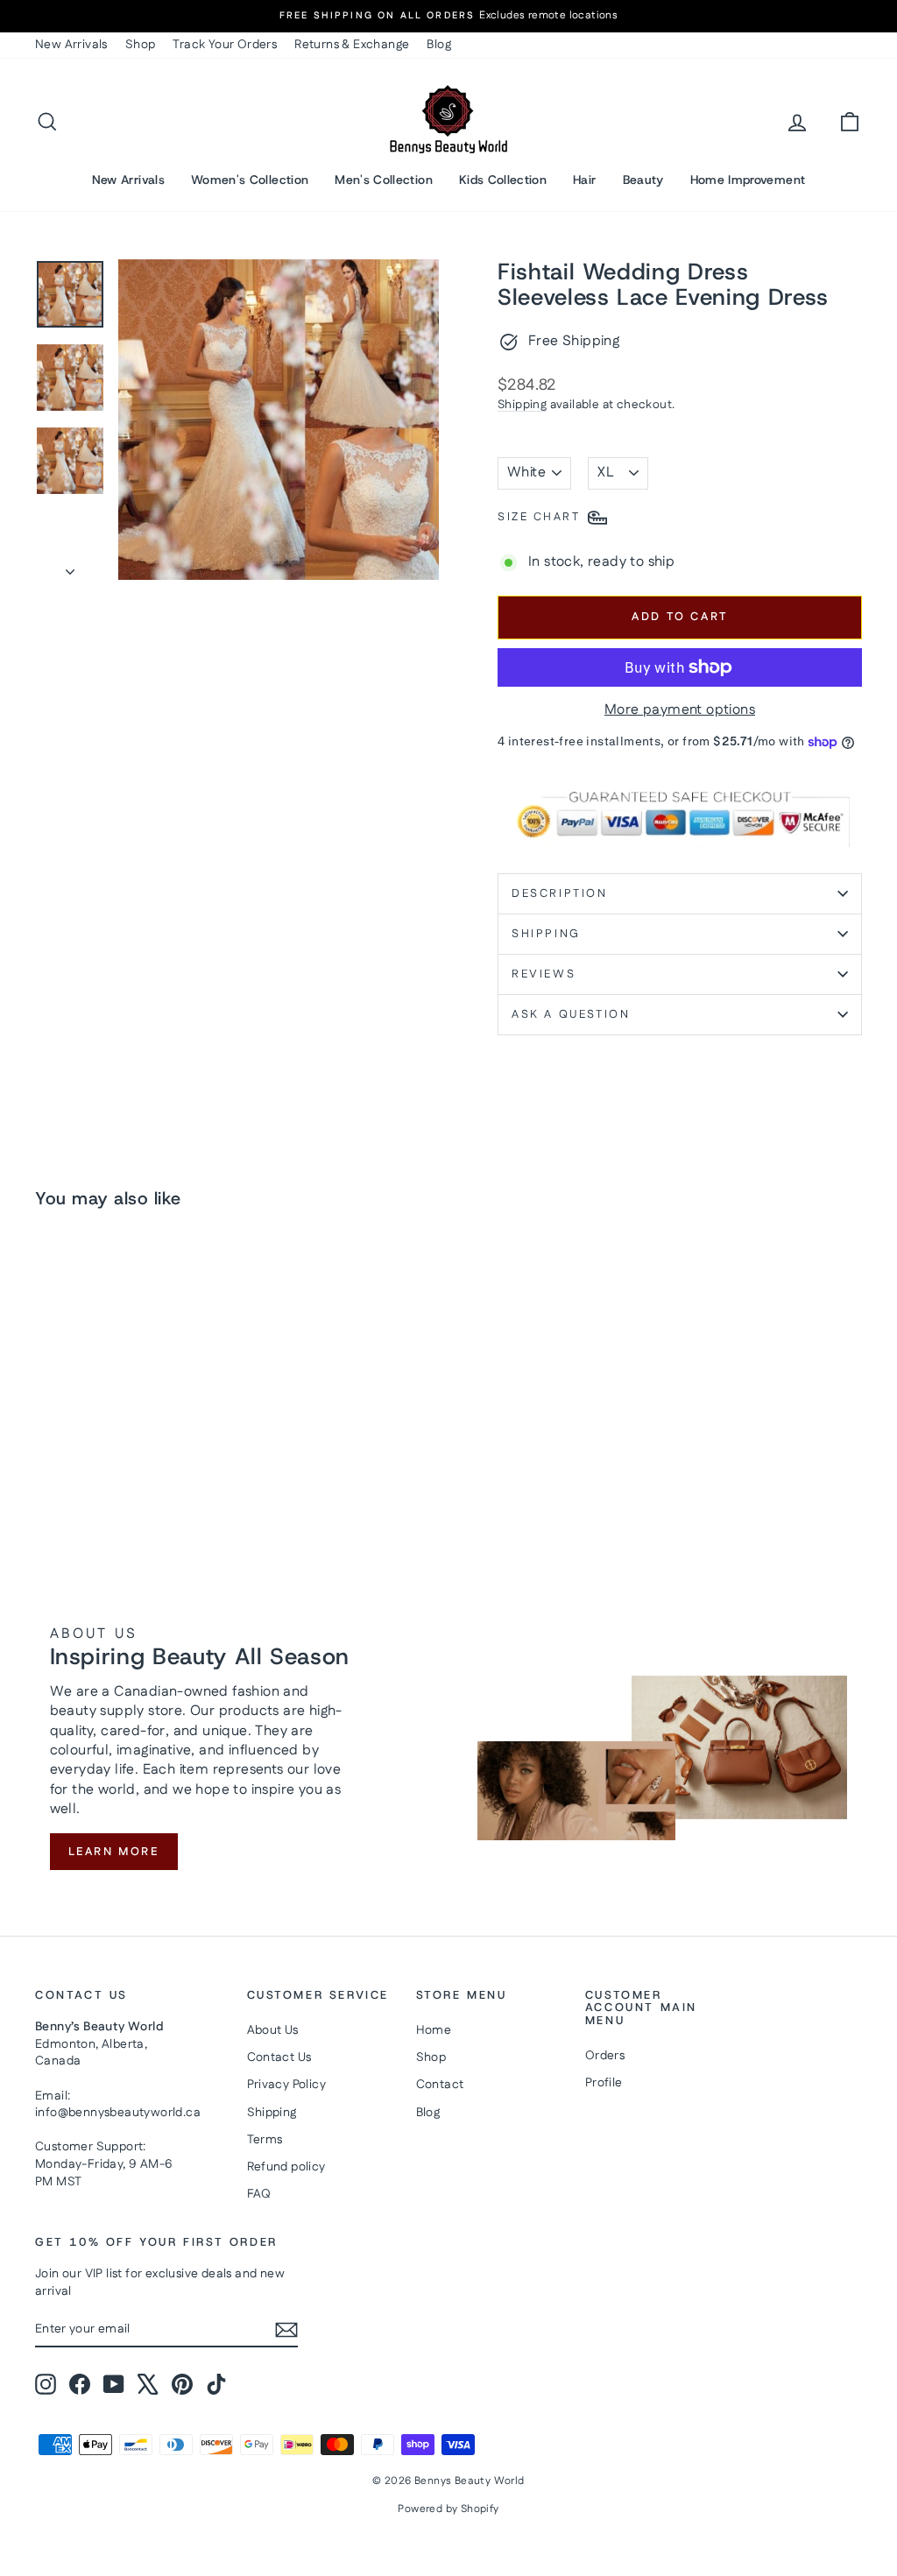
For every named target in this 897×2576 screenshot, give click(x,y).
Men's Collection (384, 180)
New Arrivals (71, 45)
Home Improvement (748, 180)
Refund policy (286, 2167)
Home (434, 2030)
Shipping (522, 405)
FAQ (259, 2194)
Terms (265, 2140)
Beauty (643, 180)
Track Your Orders (225, 45)
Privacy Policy (287, 2085)
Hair (584, 180)
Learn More (114, 1852)
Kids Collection (503, 180)
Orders (605, 2056)
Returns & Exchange (352, 45)
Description (560, 893)
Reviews (544, 974)
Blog (439, 45)
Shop (141, 45)
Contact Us (279, 2057)
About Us (273, 2030)
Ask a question (571, 1014)
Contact (440, 2085)
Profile (604, 2083)
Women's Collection (250, 180)
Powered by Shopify (448, 2509)
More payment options (680, 710)
